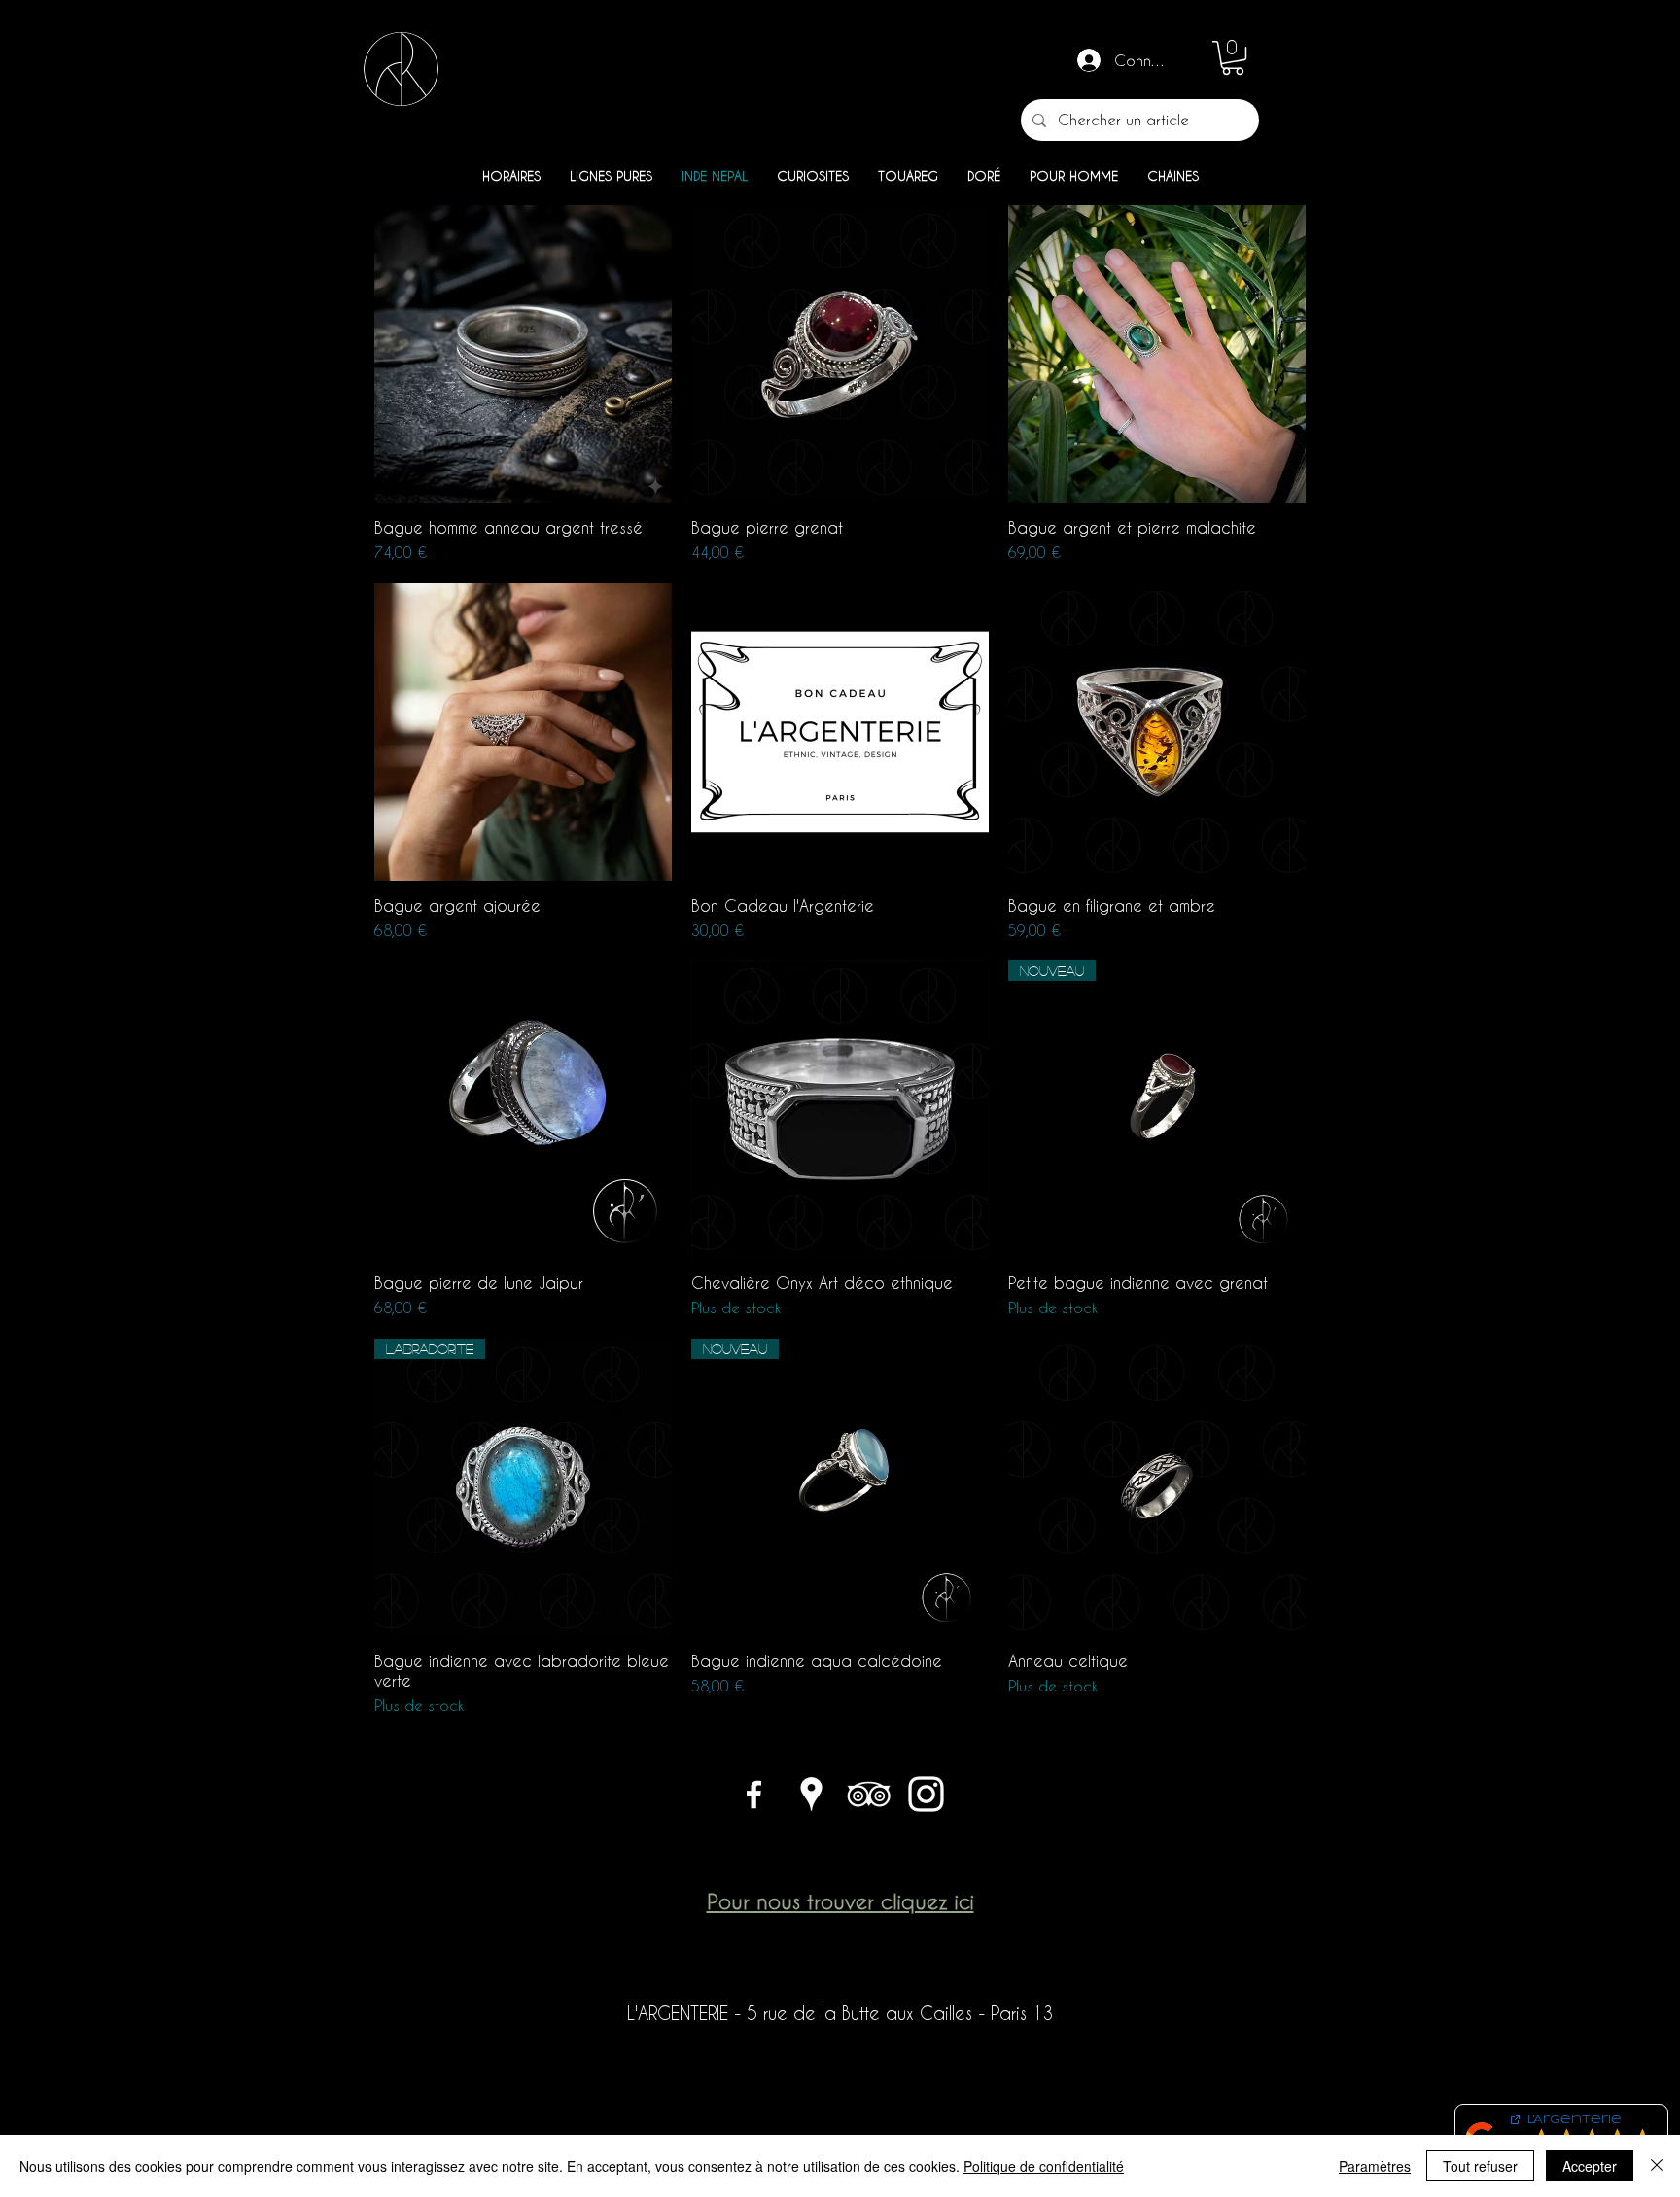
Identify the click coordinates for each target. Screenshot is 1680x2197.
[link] (1233, 58)
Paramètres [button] (1375, 2166)
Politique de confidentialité (1044, 2166)
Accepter (1590, 2166)
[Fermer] (1657, 2166)
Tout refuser (1480, 2166)
